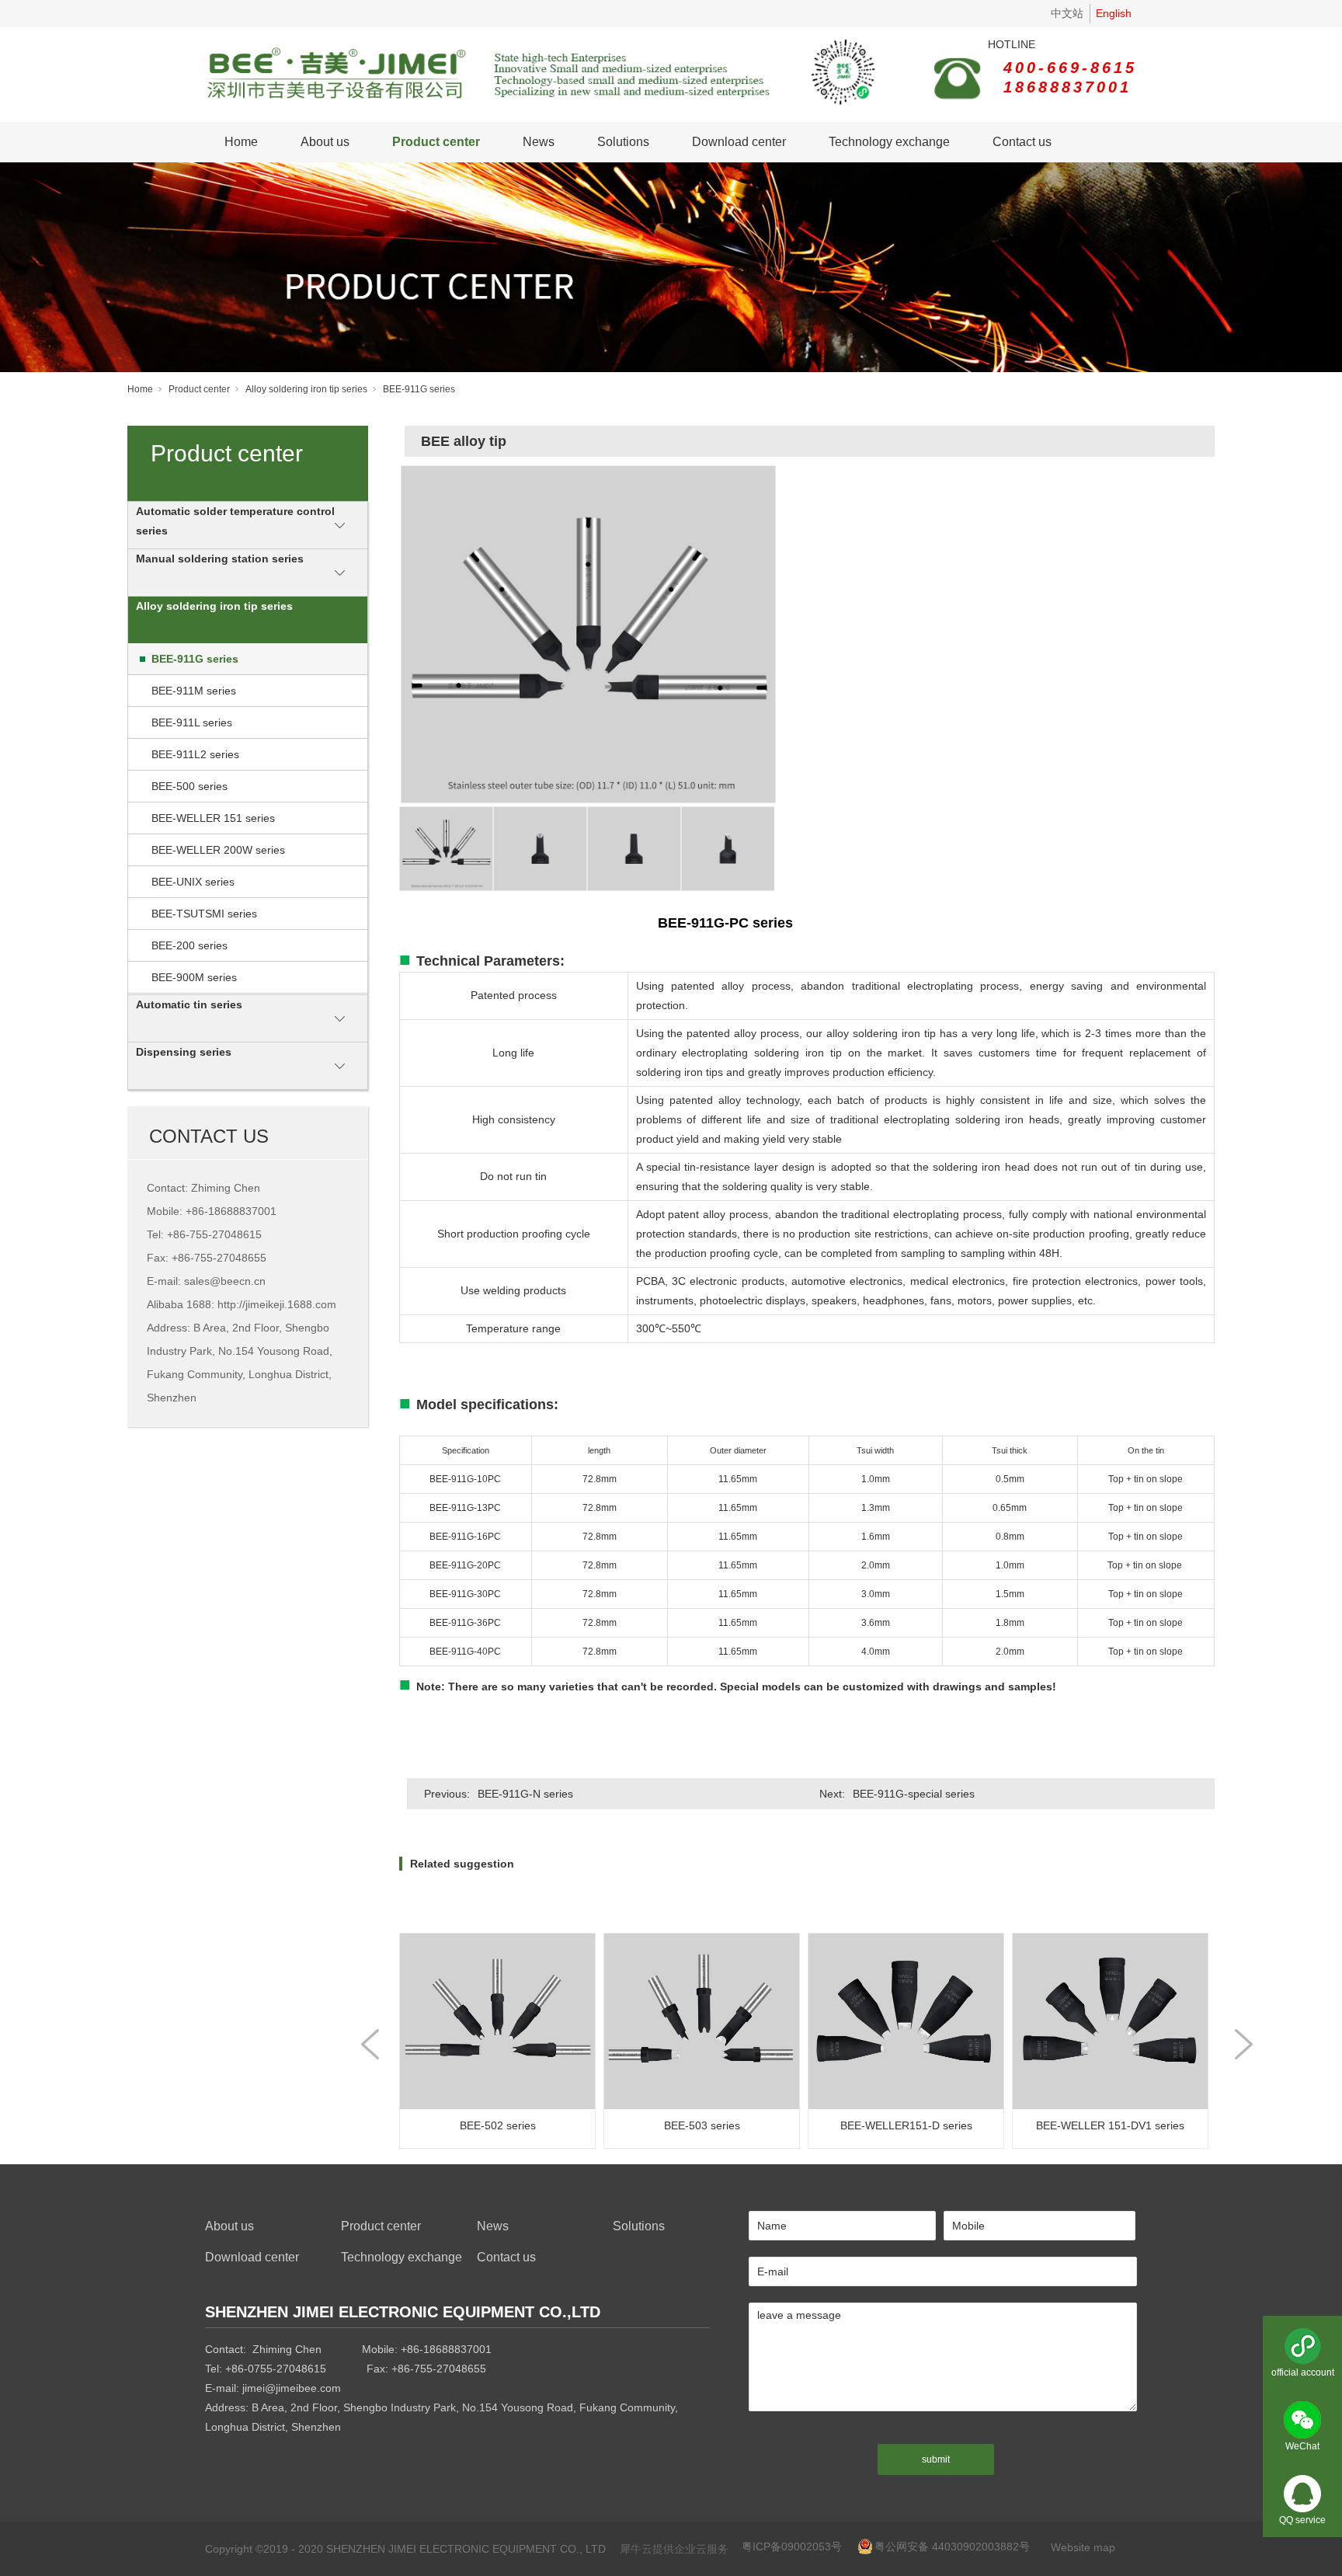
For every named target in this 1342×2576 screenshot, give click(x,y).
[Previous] (370, 2044)
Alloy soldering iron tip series (306, 389)
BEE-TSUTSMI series (204, 914)
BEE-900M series (194, 977)
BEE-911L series (192, 722)
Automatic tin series (189, 1004)
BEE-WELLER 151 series (213, 818)
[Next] (1244, 2044)
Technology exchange (889, 142)
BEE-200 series (189, 945)
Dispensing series (184, 1052)
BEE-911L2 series (195, 754)
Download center (739, 142)
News (539, 142)
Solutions (623, 142)
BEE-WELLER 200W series (218, 850)
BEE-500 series (189, 786)
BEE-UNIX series (193, 882)
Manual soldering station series (220, 559)
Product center (436, 142)
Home (241, 142)
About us (325, 142)
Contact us (1022, 142)
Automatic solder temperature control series (235, 521)
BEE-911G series (419, 389)
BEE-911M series (194, 691)
